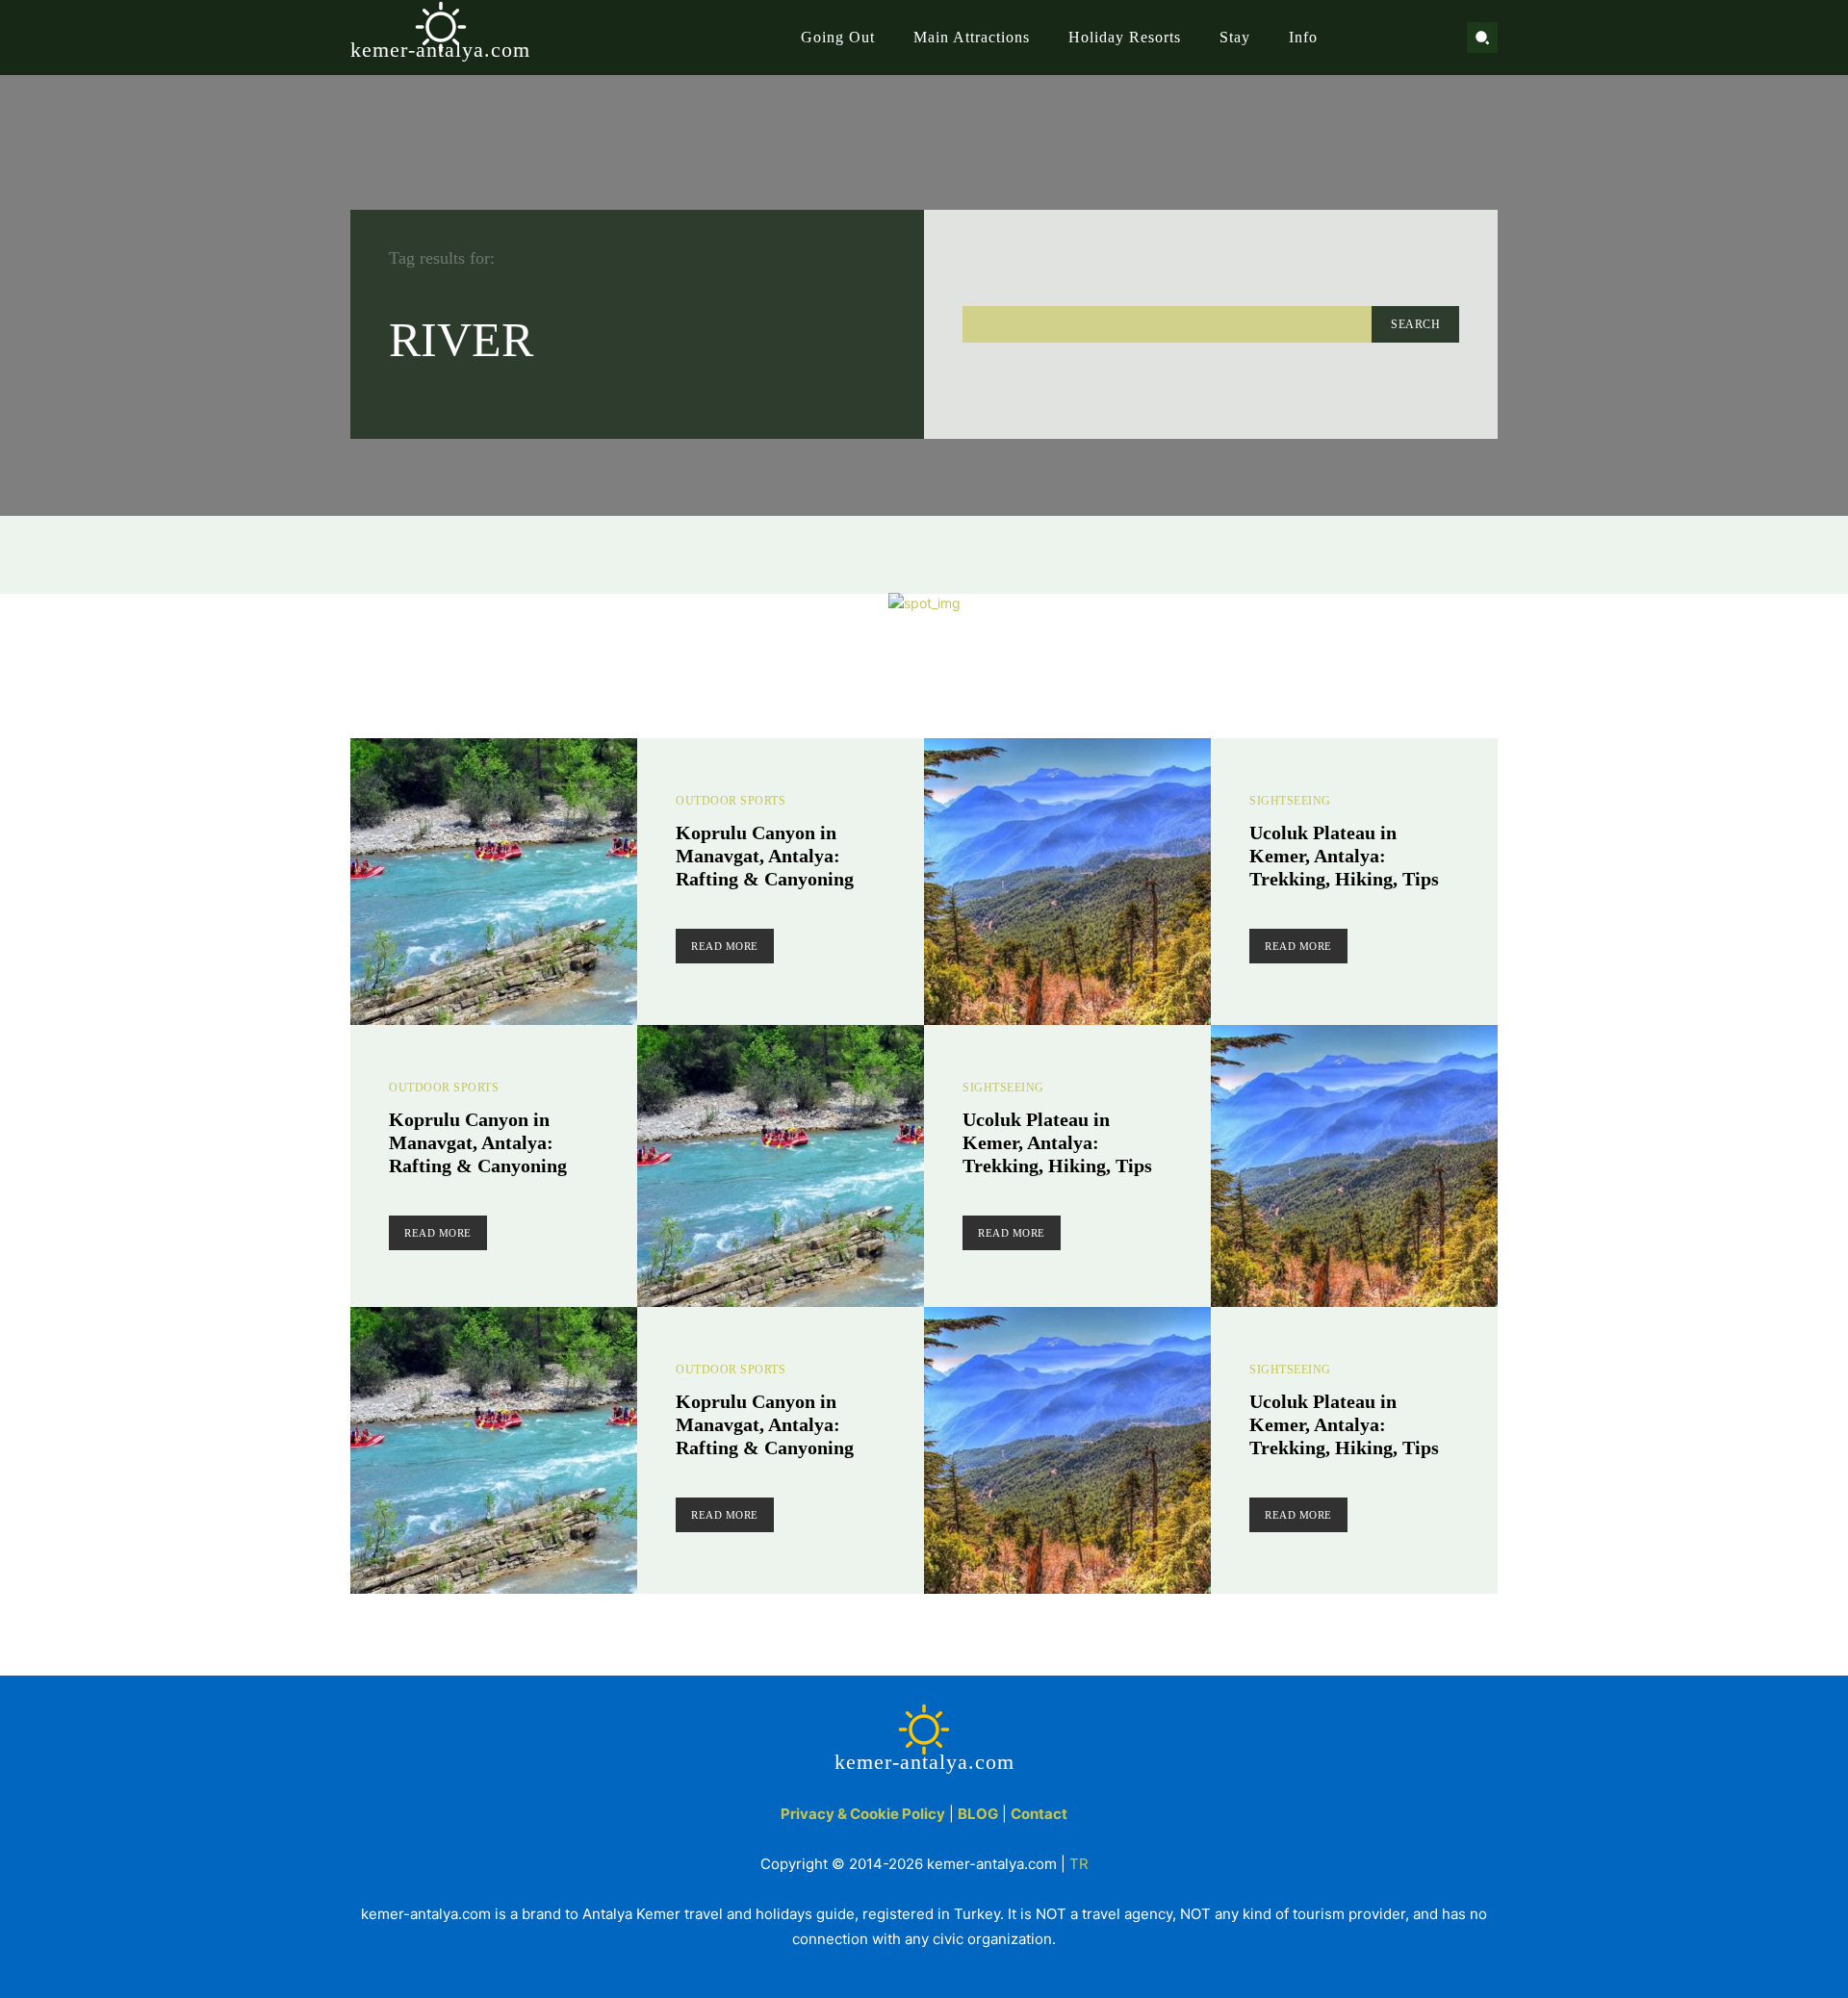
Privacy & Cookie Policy (863, 1814)
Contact (1039, 1814)
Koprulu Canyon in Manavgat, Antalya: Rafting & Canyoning (765, 856)
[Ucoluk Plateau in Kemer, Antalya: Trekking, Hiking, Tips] (1067, 882)
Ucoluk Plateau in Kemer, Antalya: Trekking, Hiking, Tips (1344, 856)
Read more (725, 946)
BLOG (978, 1814)
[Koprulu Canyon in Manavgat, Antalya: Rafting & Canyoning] (494, 882)
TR (1079, 1864)
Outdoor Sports (731, 801)
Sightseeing (1290, 801)
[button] (1482, 38)
